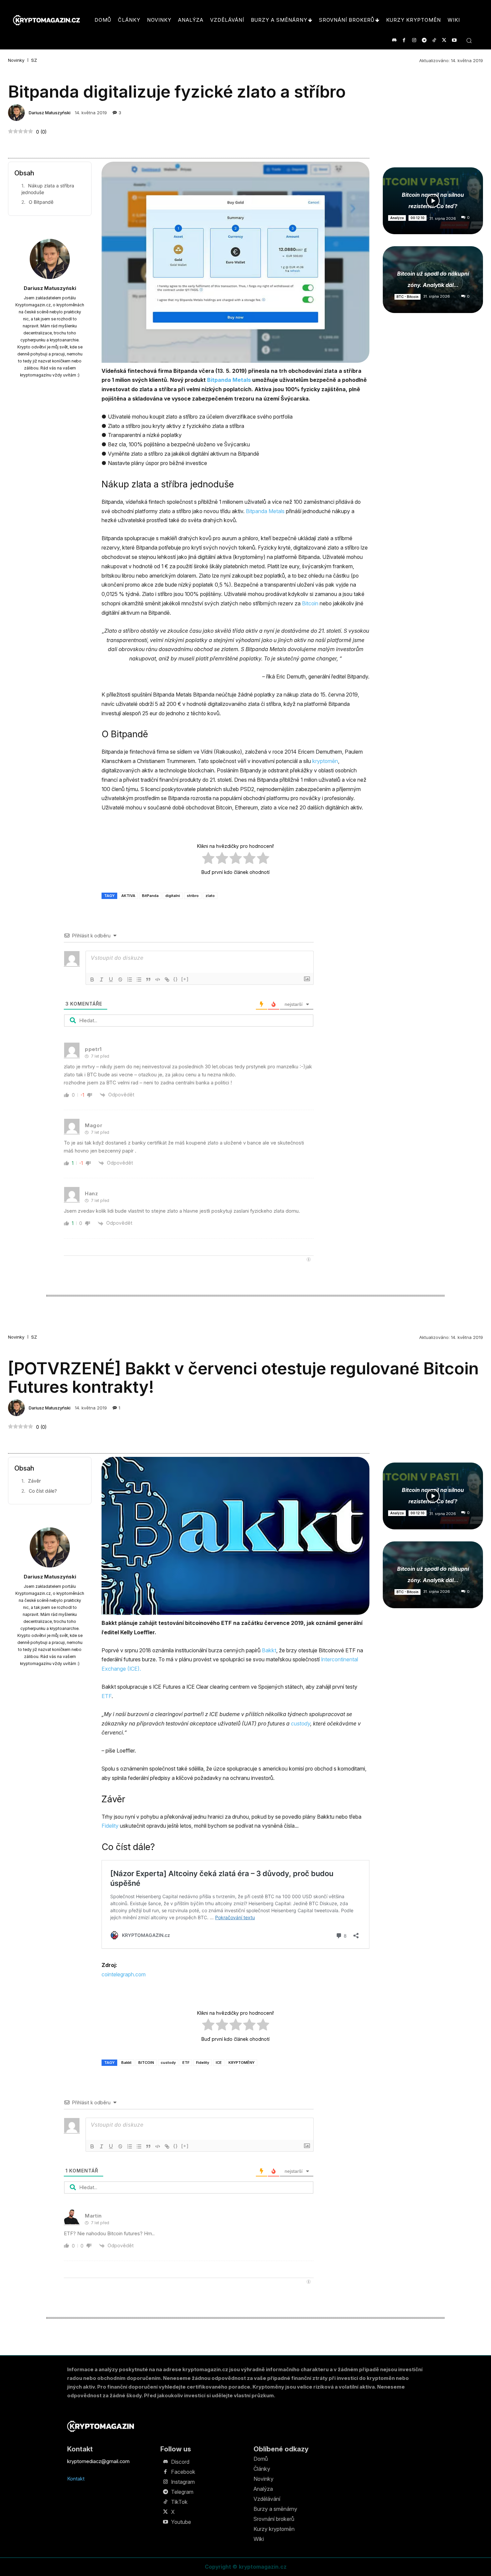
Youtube (181, 2522)
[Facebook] (404, 40)
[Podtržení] (111, 979)
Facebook (183, 2472)
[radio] (208, 859)
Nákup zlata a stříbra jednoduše (48, 189)
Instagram (183, 2482)
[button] (469, 40)
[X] (444, 40)
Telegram (182, 2492)
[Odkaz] (167, 979)
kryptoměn (325, 761)
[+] (185, 979)
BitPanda (150, 896)
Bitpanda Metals (229, 380)
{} (176, 979)
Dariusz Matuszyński (50, 113)
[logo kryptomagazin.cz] (46, 20)
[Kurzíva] (102, 979)
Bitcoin (310, 603)
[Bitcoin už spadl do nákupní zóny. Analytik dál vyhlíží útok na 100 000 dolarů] (433, 280)
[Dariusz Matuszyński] (17, 113)
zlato (210, 896)
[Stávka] (120, 979)
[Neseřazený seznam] (139, 979)
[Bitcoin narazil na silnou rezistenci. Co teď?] (433, 201)
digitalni (173, 896)
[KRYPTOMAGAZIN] (101, 2426)
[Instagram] (414, 40)
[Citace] (148, 979)
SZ (34, 60)
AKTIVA (128, 896)
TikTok (179, 2502)
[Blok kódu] (158, 979)
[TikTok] (434, 40)
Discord (180, 2462)
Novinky (16, 60)
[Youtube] (454, 40)
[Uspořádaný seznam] (130, 979)
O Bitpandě (41, 202)
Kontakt (76, 2479)
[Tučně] (92, 979)
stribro (193, 896)
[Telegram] (424, 40)
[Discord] (394, 40)
